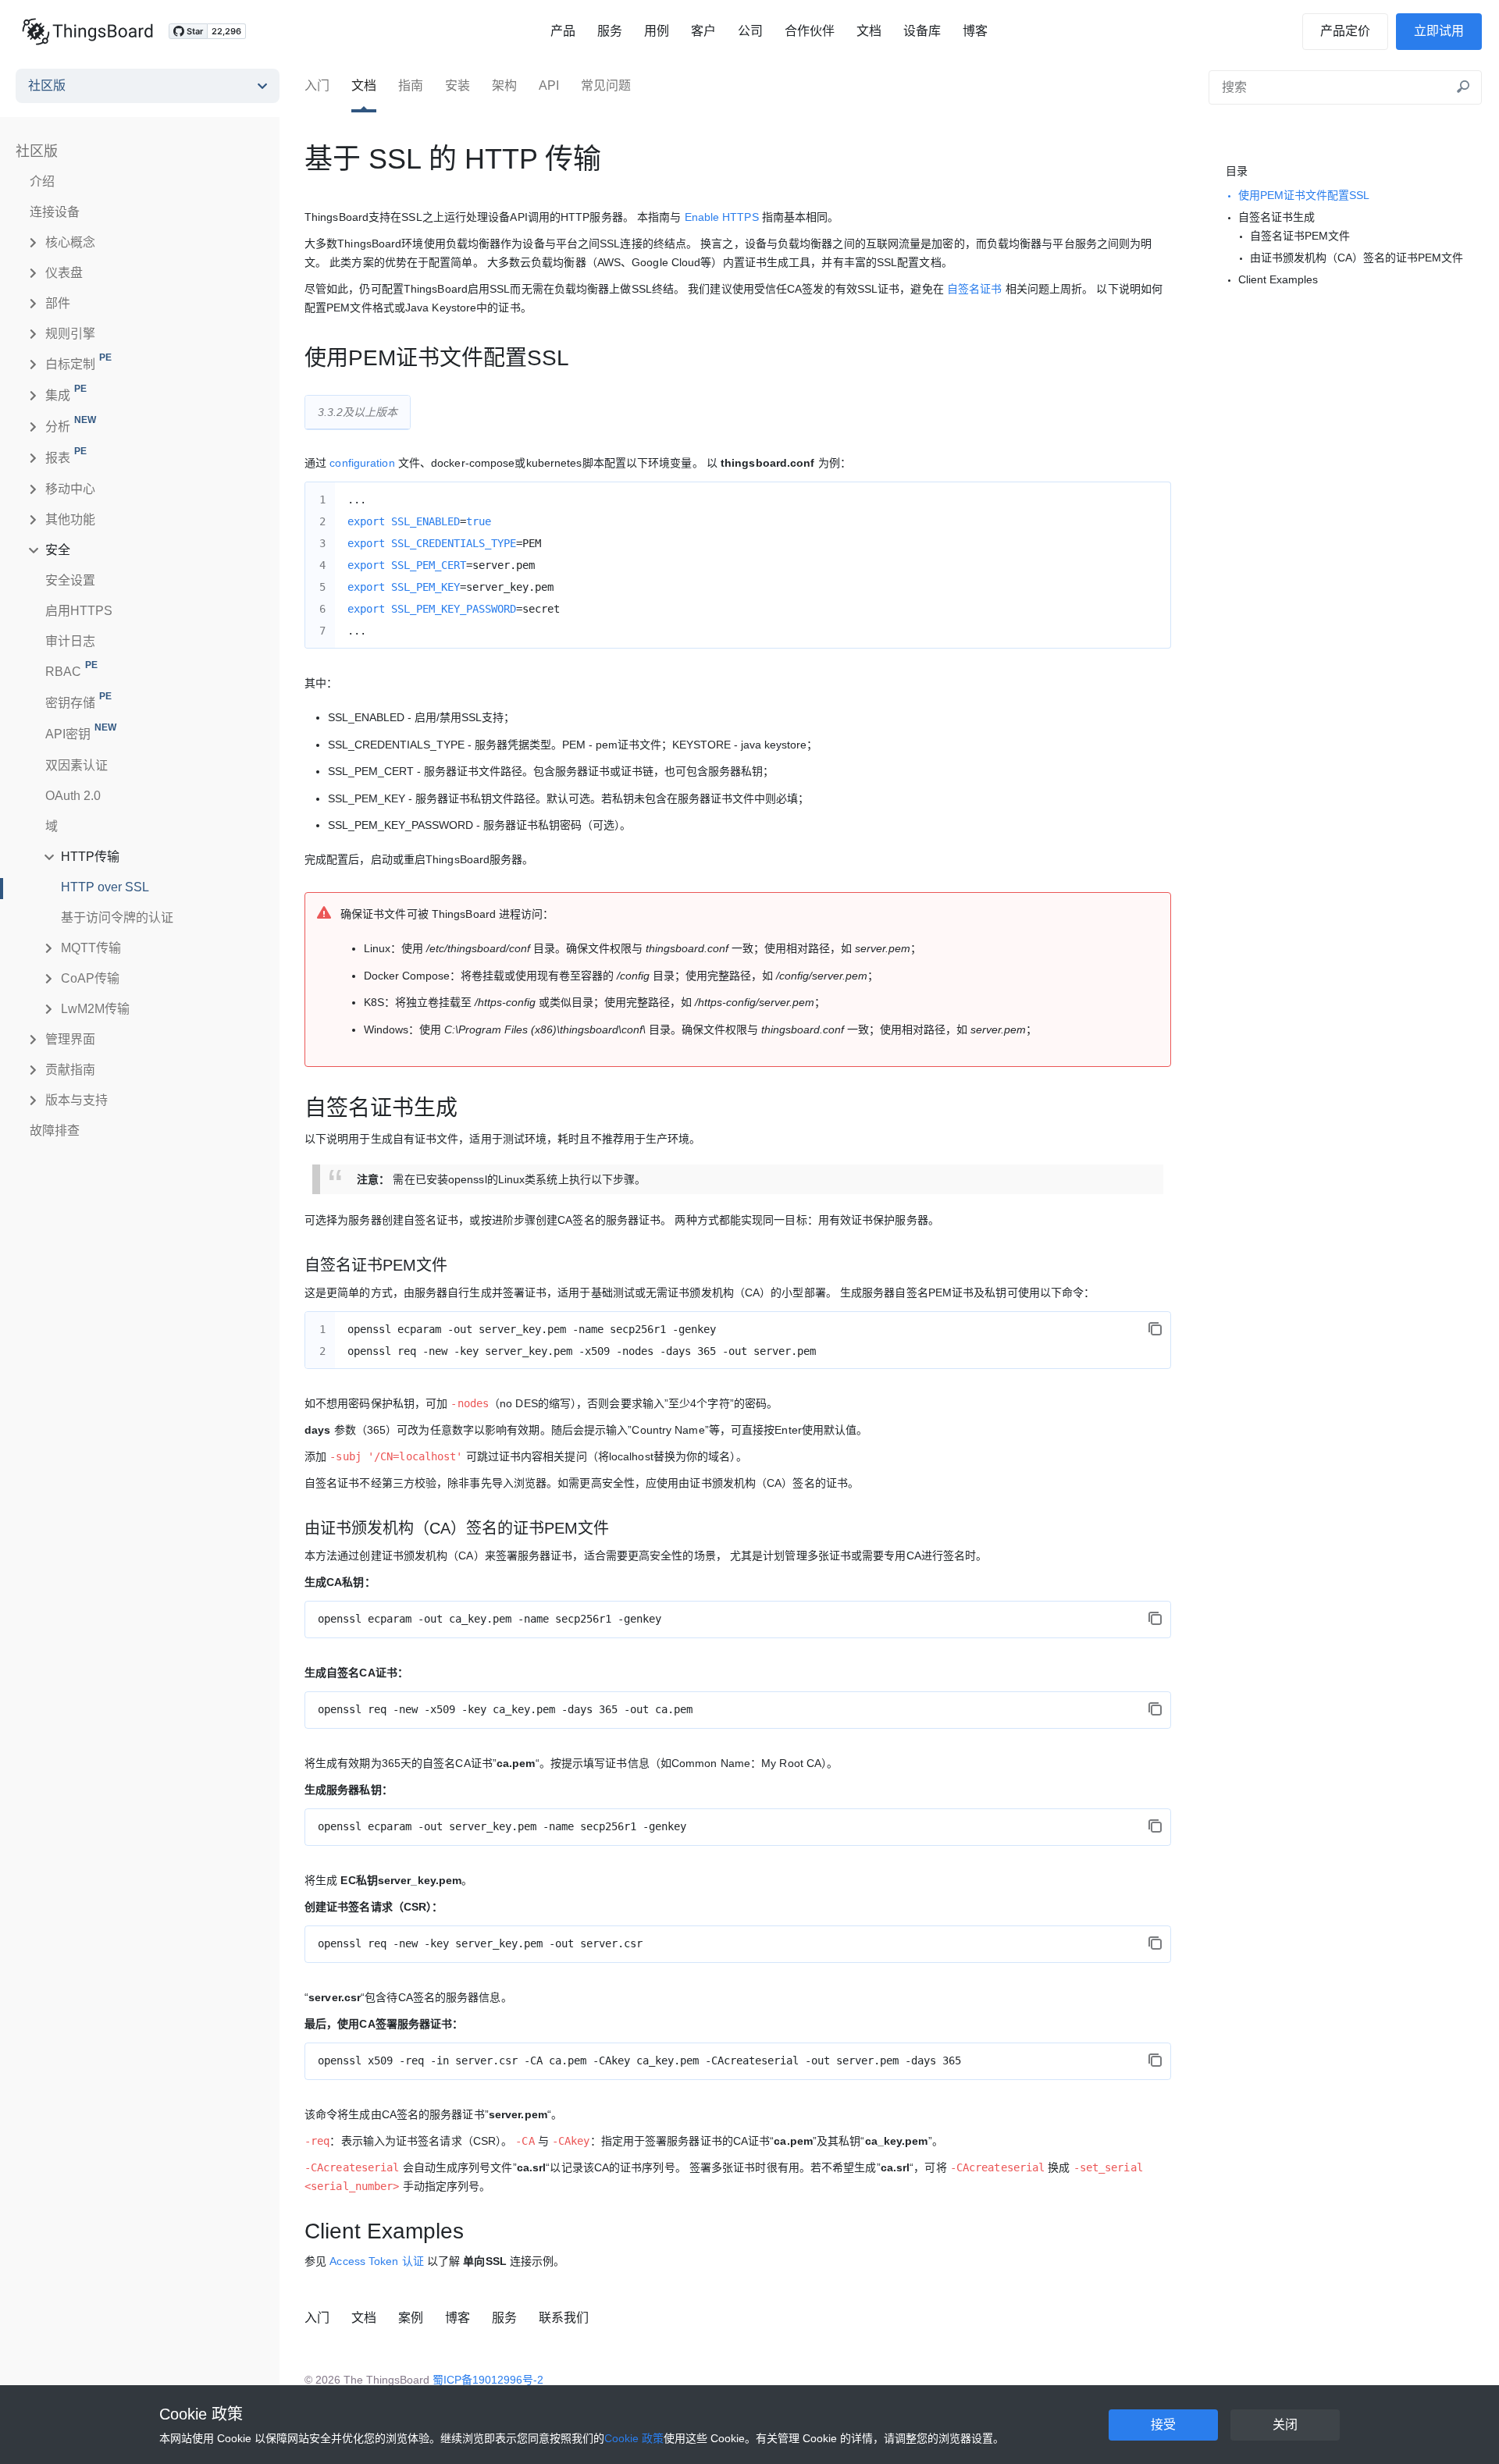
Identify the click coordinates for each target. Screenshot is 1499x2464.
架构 (504, 85)
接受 (1163, 2425)
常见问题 (606, 85)
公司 (750, 31)
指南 (411, 85)
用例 (657, 31)
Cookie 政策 (201, 2414)
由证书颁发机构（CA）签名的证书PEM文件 (1357, 258)
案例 (411, 2318)
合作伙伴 (810, 31)
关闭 (1285, 2425)
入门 (317, 85)
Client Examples (1278, 279)
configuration (362, 463)
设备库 (922, 31)
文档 (869, 31)
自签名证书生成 (1276, 217)
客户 (703, 31)
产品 (563, 31)
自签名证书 (975, 289)
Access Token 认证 (377, 2261)
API (549, 85)
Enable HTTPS (722, 217)
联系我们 (564, 2318)
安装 (458, 85)
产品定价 (1345, 31)
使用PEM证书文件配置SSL (1304, 195)
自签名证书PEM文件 (1300, 236)
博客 (975, 31)
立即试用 (1439, 31)
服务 (610, 31)
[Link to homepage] (87, 31)
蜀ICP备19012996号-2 (488, 2380)
